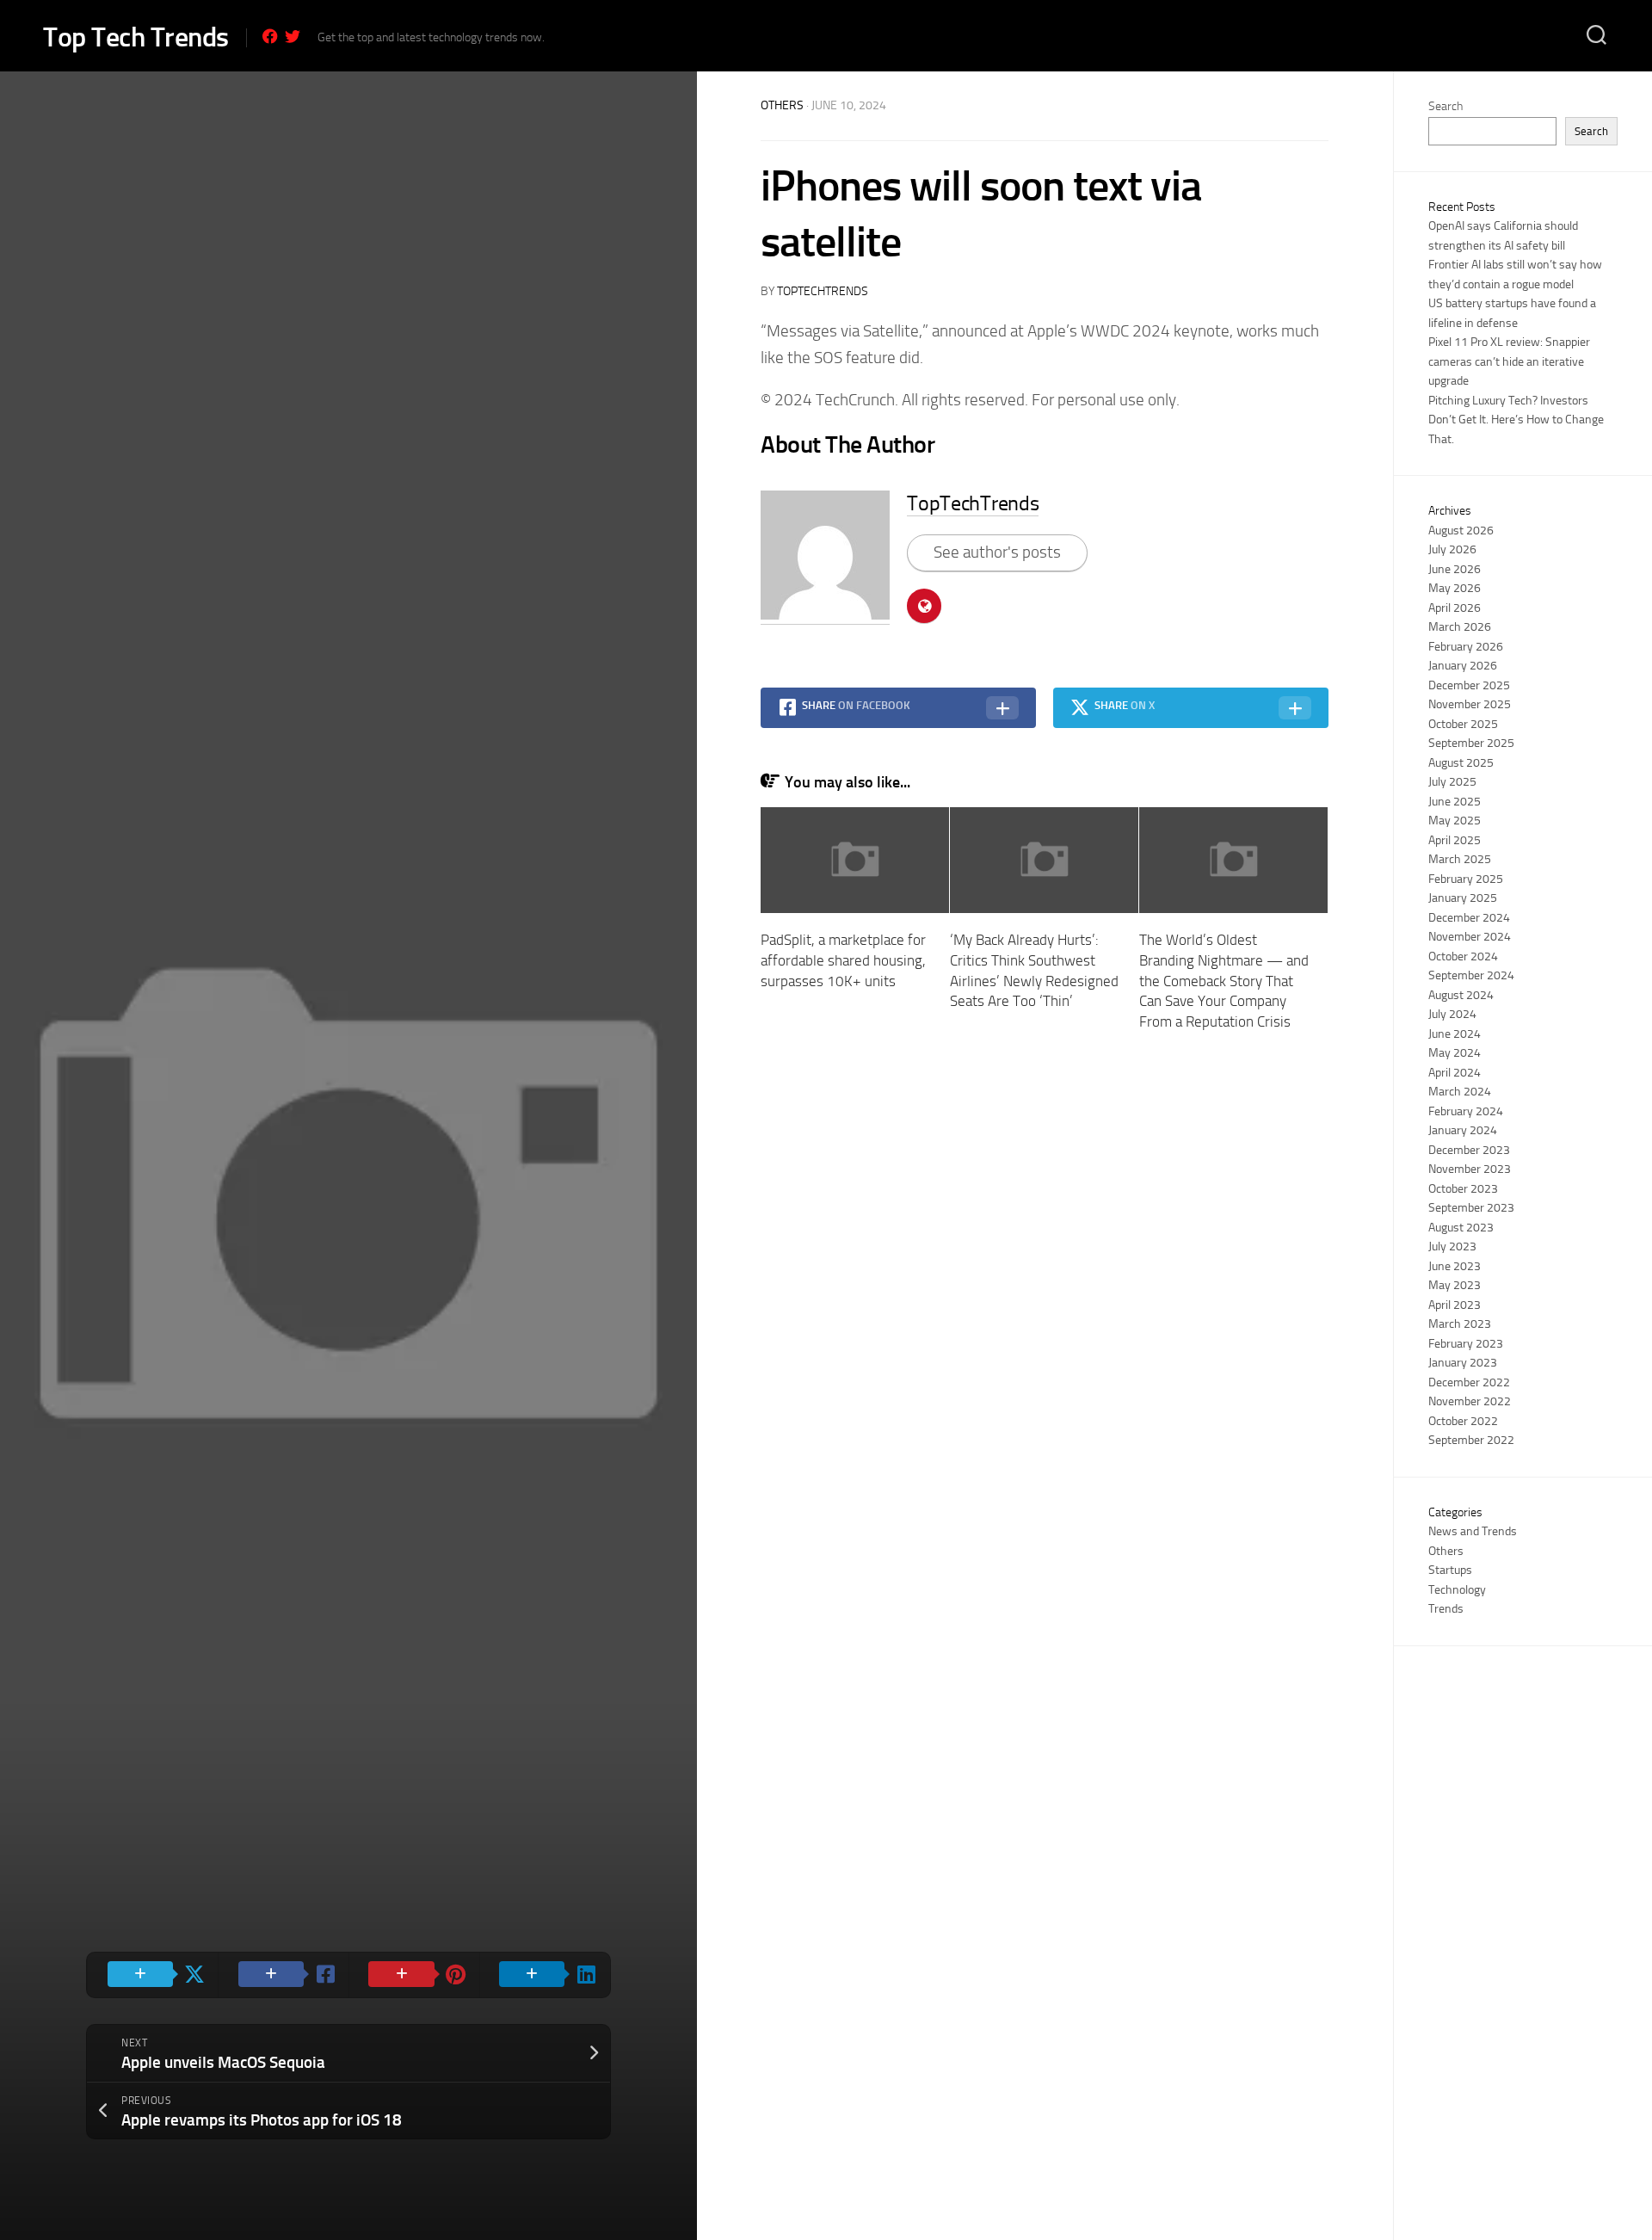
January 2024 (1463, 1130)
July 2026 (1452, 549)
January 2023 (1463, 1363)
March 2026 (1460, 627)
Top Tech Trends (136, 37)
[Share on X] (152, 1975)
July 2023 (1452, 1247)
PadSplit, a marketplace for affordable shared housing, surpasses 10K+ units (843, 960)
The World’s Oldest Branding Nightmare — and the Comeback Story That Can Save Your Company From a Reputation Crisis (1224, 981)
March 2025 (1460, 859)
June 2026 (1455, 569)
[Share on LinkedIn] (545, 1975)
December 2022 (1469, 1382)
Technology (1457, 1590)
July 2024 (1452, 1014)
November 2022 (1470, 1401)
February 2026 (1466, 647)
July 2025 (1452, 782)
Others (782, 105)
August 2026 (1461, 531)
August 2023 (1461, 1228)
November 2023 (1470, 1169)
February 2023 (1466, 1344)
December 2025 (1469, 685)
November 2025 (1470, 704)
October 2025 (1463, 724)
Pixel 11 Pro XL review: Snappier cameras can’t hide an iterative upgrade (1509, 361)
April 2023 (1455, 1305)
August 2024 (1461, 995)
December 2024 (1469, 918)
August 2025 (1461, 763)
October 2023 (1463, 1189)
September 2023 (1471, 1208)
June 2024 (1455, 1034)
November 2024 (1470, 937)
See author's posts (997, 552)
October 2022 (1463, 1421)
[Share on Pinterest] (414, 1975)
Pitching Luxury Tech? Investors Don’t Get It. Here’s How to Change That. (1516, 420)
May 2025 (1455, 821)
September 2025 (1471, 743)
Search (1445, 106)
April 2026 (1455, 608)
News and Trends (1473, 1531)
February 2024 (1466, 1111)
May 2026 (1455, 588)
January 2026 (1463, 666)
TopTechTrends (823, 291)
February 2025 (1466, 879)
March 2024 (1460, 1092)
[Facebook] (270, 36)
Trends (1446, 1609)
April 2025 (1455, 840)
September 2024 (1471, 975)
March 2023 (1460, 1324)
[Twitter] (293, 36)
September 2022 (1471, 1440)
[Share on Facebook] (283, 1975)
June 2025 (1455, 802)
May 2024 (1455, 1053)
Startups (1450, 1570)
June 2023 (1455, 1266)
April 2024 (1455, 1073)
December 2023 (1469, 1150)
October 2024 (1463, 956)
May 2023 (1455, 1285)
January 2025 (1463, 898)
